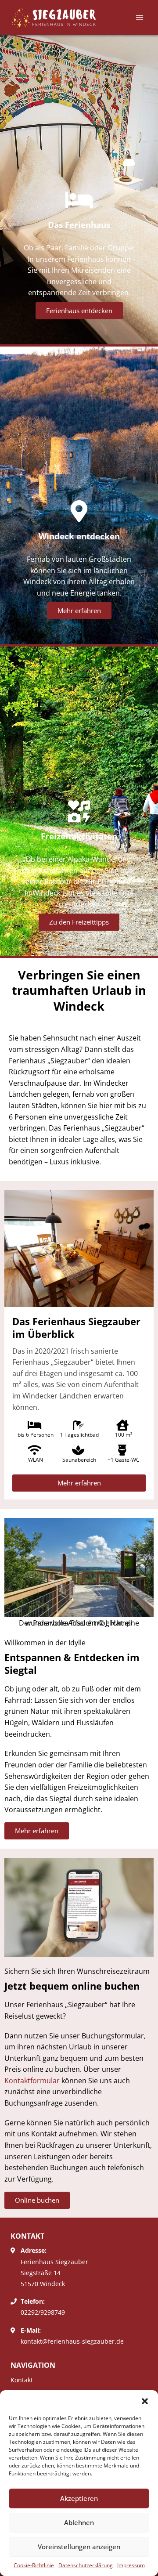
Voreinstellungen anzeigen (79, 2547)
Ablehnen (79, 2522)
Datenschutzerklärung (86, 2565)
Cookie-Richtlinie (34, 2565)
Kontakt (22, 2380)
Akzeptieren (79, 2498)
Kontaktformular (32, 2081)
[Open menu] (139, 17)
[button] (145, 2401)
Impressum (131, 2565)
